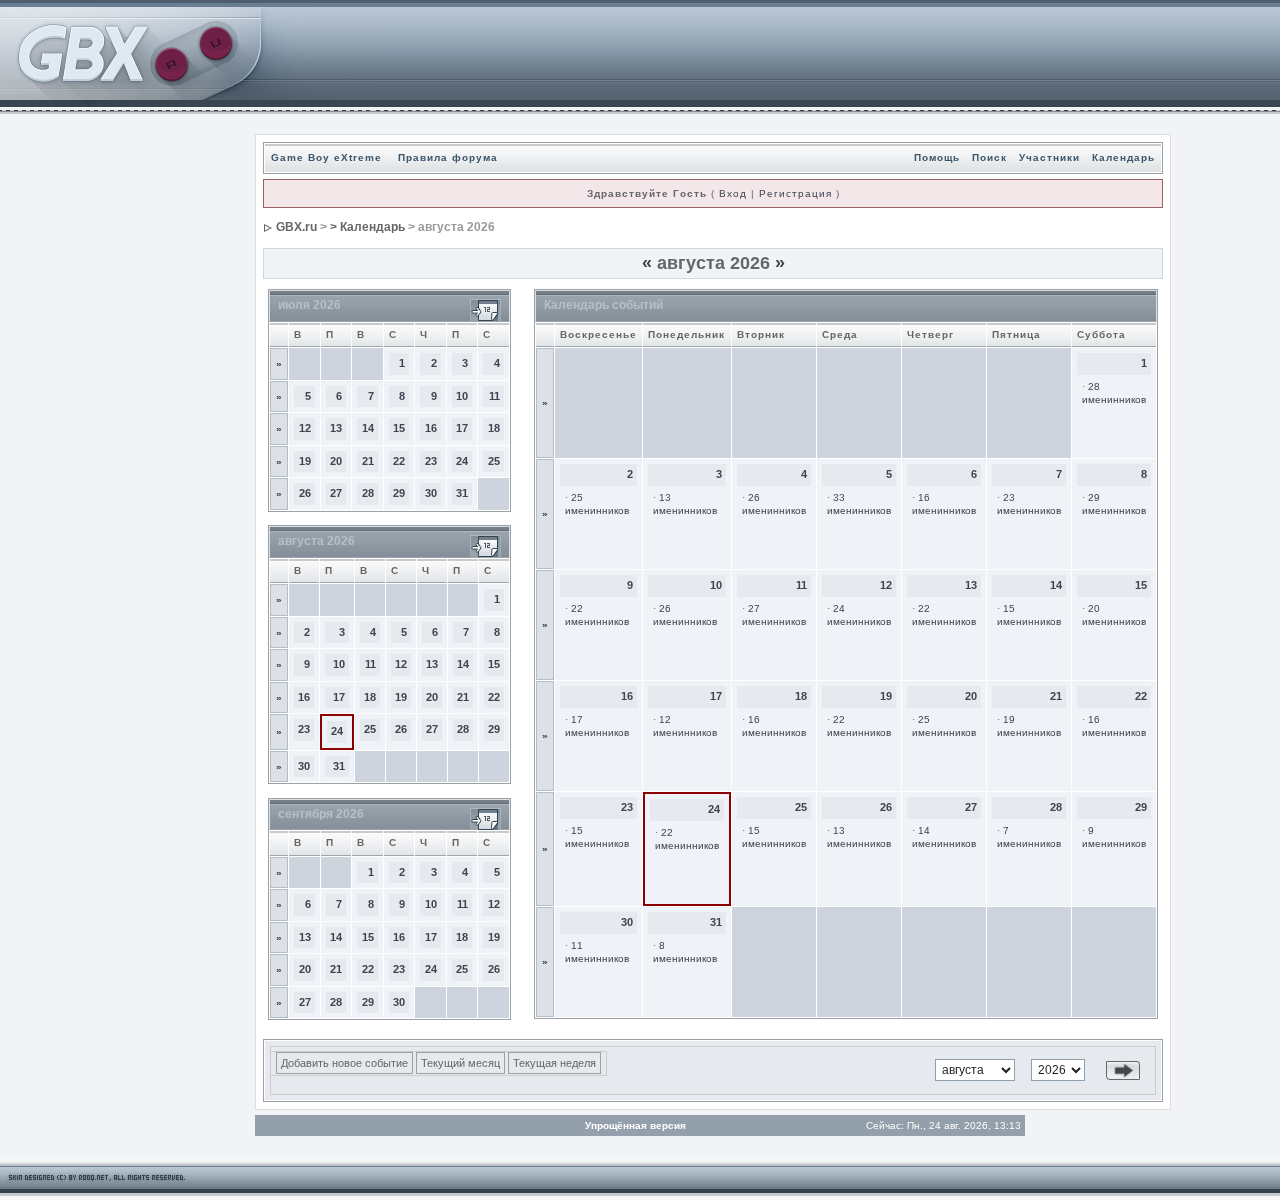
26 (305, 493)
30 (431, 493)
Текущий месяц (460, 1063)
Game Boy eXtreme (326, 157)
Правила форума (448, 157)
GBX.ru (296, 227)
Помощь (937, 157)
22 (399, 461)
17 (462, 428)
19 (305, 461)
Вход (733, 193)
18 (494, 428)
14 (368, 428)
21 (368, 461)
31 (462, 493)
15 (399, 428)
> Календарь (367, 227)
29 (399, 493)
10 (462, 396)
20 (336, 461)
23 (431, 461)
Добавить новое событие (344, 1063)
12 (305, 428)
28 (368, 493)
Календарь (1123, 157)
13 (336, 428)
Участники (1049, 157)
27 (336, 493)
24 (462, 461)
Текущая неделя (554, 1063)
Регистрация (795, 193)
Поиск (989, 157)
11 (494, 396)
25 (494, 461)
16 (431, 428)
